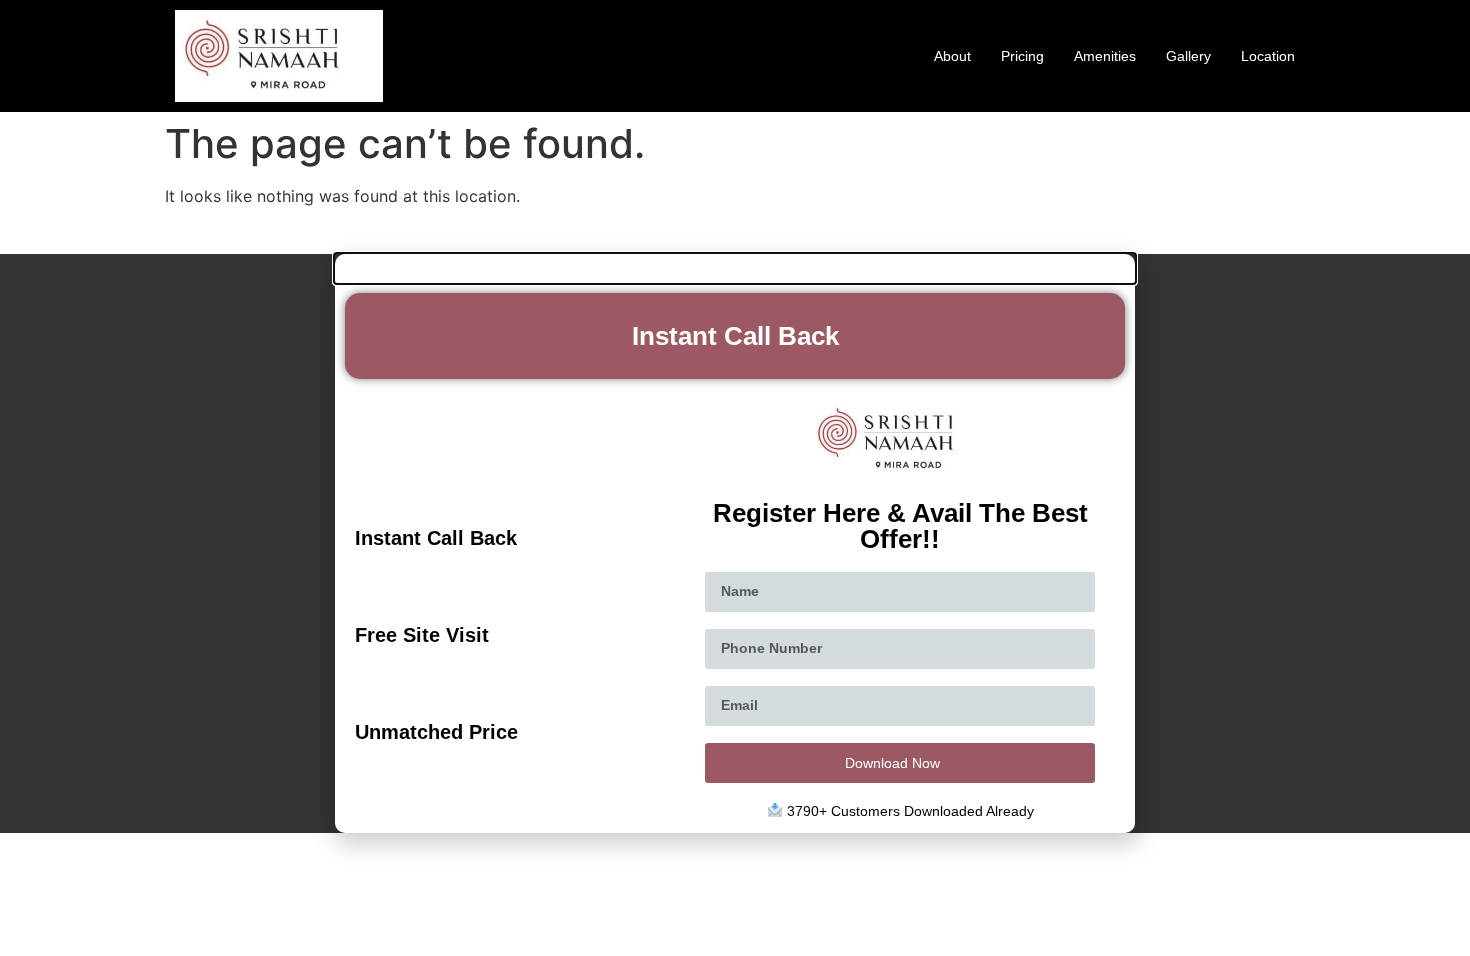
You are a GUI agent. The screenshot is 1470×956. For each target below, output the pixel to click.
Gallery (1188, 56)
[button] (735, 268)
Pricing (1022, 56)
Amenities (1105, 56)
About (952, 56)
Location (1268, 56)
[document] (735, 543)
